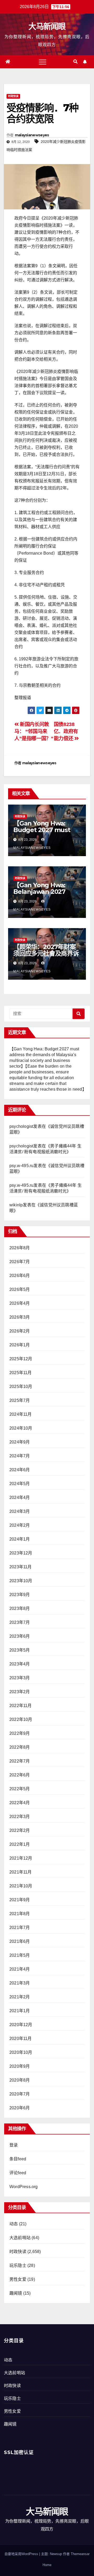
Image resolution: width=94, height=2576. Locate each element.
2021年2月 (20, 1997)
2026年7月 (20, 1262)
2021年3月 (20, 1983)
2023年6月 (20, 1636)
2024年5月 (20, 1484)
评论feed (18, 2173)
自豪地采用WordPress (22, 2554)
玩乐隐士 (18, 2265)
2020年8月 (20, 2080)
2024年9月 (20, 1442)
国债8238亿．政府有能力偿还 (66, 731)
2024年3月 (20, 1511)
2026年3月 (20, 1317)
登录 (14, 2145)
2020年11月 (21, 2039)
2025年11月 (21, 1373)
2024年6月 (20, 1470)
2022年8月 (20, 1747)
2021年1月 (20, 2011)
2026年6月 (20, 1276)
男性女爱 (18, 2279)
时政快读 (13, 96)
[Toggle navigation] (43, 62)
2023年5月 (20, 1650)
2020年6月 (20, 2108)
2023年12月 (21, 1553)
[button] (75, 62)
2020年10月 (21, 2052)
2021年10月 (21, 1886)
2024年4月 (20, 1498)
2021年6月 (20, 1941)
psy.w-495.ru (21, 1166)
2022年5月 (20, 1789)
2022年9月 (20, 1733)
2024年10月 (21, 1428)
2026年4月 (20, 1303)
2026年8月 (20, 1248)
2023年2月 (20, 1692)
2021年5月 (20, 1955)
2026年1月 (20, 1345)
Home (47, 2565)
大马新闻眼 (47, 26)
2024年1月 (20, 1539)
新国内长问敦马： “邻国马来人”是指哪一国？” (34, 731)
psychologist (21, 1126)
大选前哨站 (20, 2238)
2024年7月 (20, 1456)
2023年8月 (20, 1608)
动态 (14, 2224)
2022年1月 (20, 1844)
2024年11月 (21, 1414)
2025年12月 (21, 1359)
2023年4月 (20, 1664)
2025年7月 (20, 1400)
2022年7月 (20, 1761)
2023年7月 (20, 1622)
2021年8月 (20, 1914)
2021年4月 (20, 1969)
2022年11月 (21, 1706)
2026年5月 (20, 1289)
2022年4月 (20, 1803)
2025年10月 (21, 1387)
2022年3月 (20, 1817)
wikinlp (16, 1205)
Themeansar (80, 2554)
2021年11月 (21, 1872)
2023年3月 (20, 1678)
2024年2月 (20, 1525)
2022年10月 (21, 1719)
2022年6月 (20, 1775)
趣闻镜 (16, 2293)
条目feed (18, 2159)
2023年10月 (21, 1581)
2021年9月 (20, 1900)
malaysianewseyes (32, 135)
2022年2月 (20, 1830)
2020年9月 (20, 2066)
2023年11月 (21, 1567)
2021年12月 (21, 1858)
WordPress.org (24, 2187)
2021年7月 (20, 1928)
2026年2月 (20, 1331)
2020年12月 (21, 2025)
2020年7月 (20, 2094)
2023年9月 (20, 1595)
